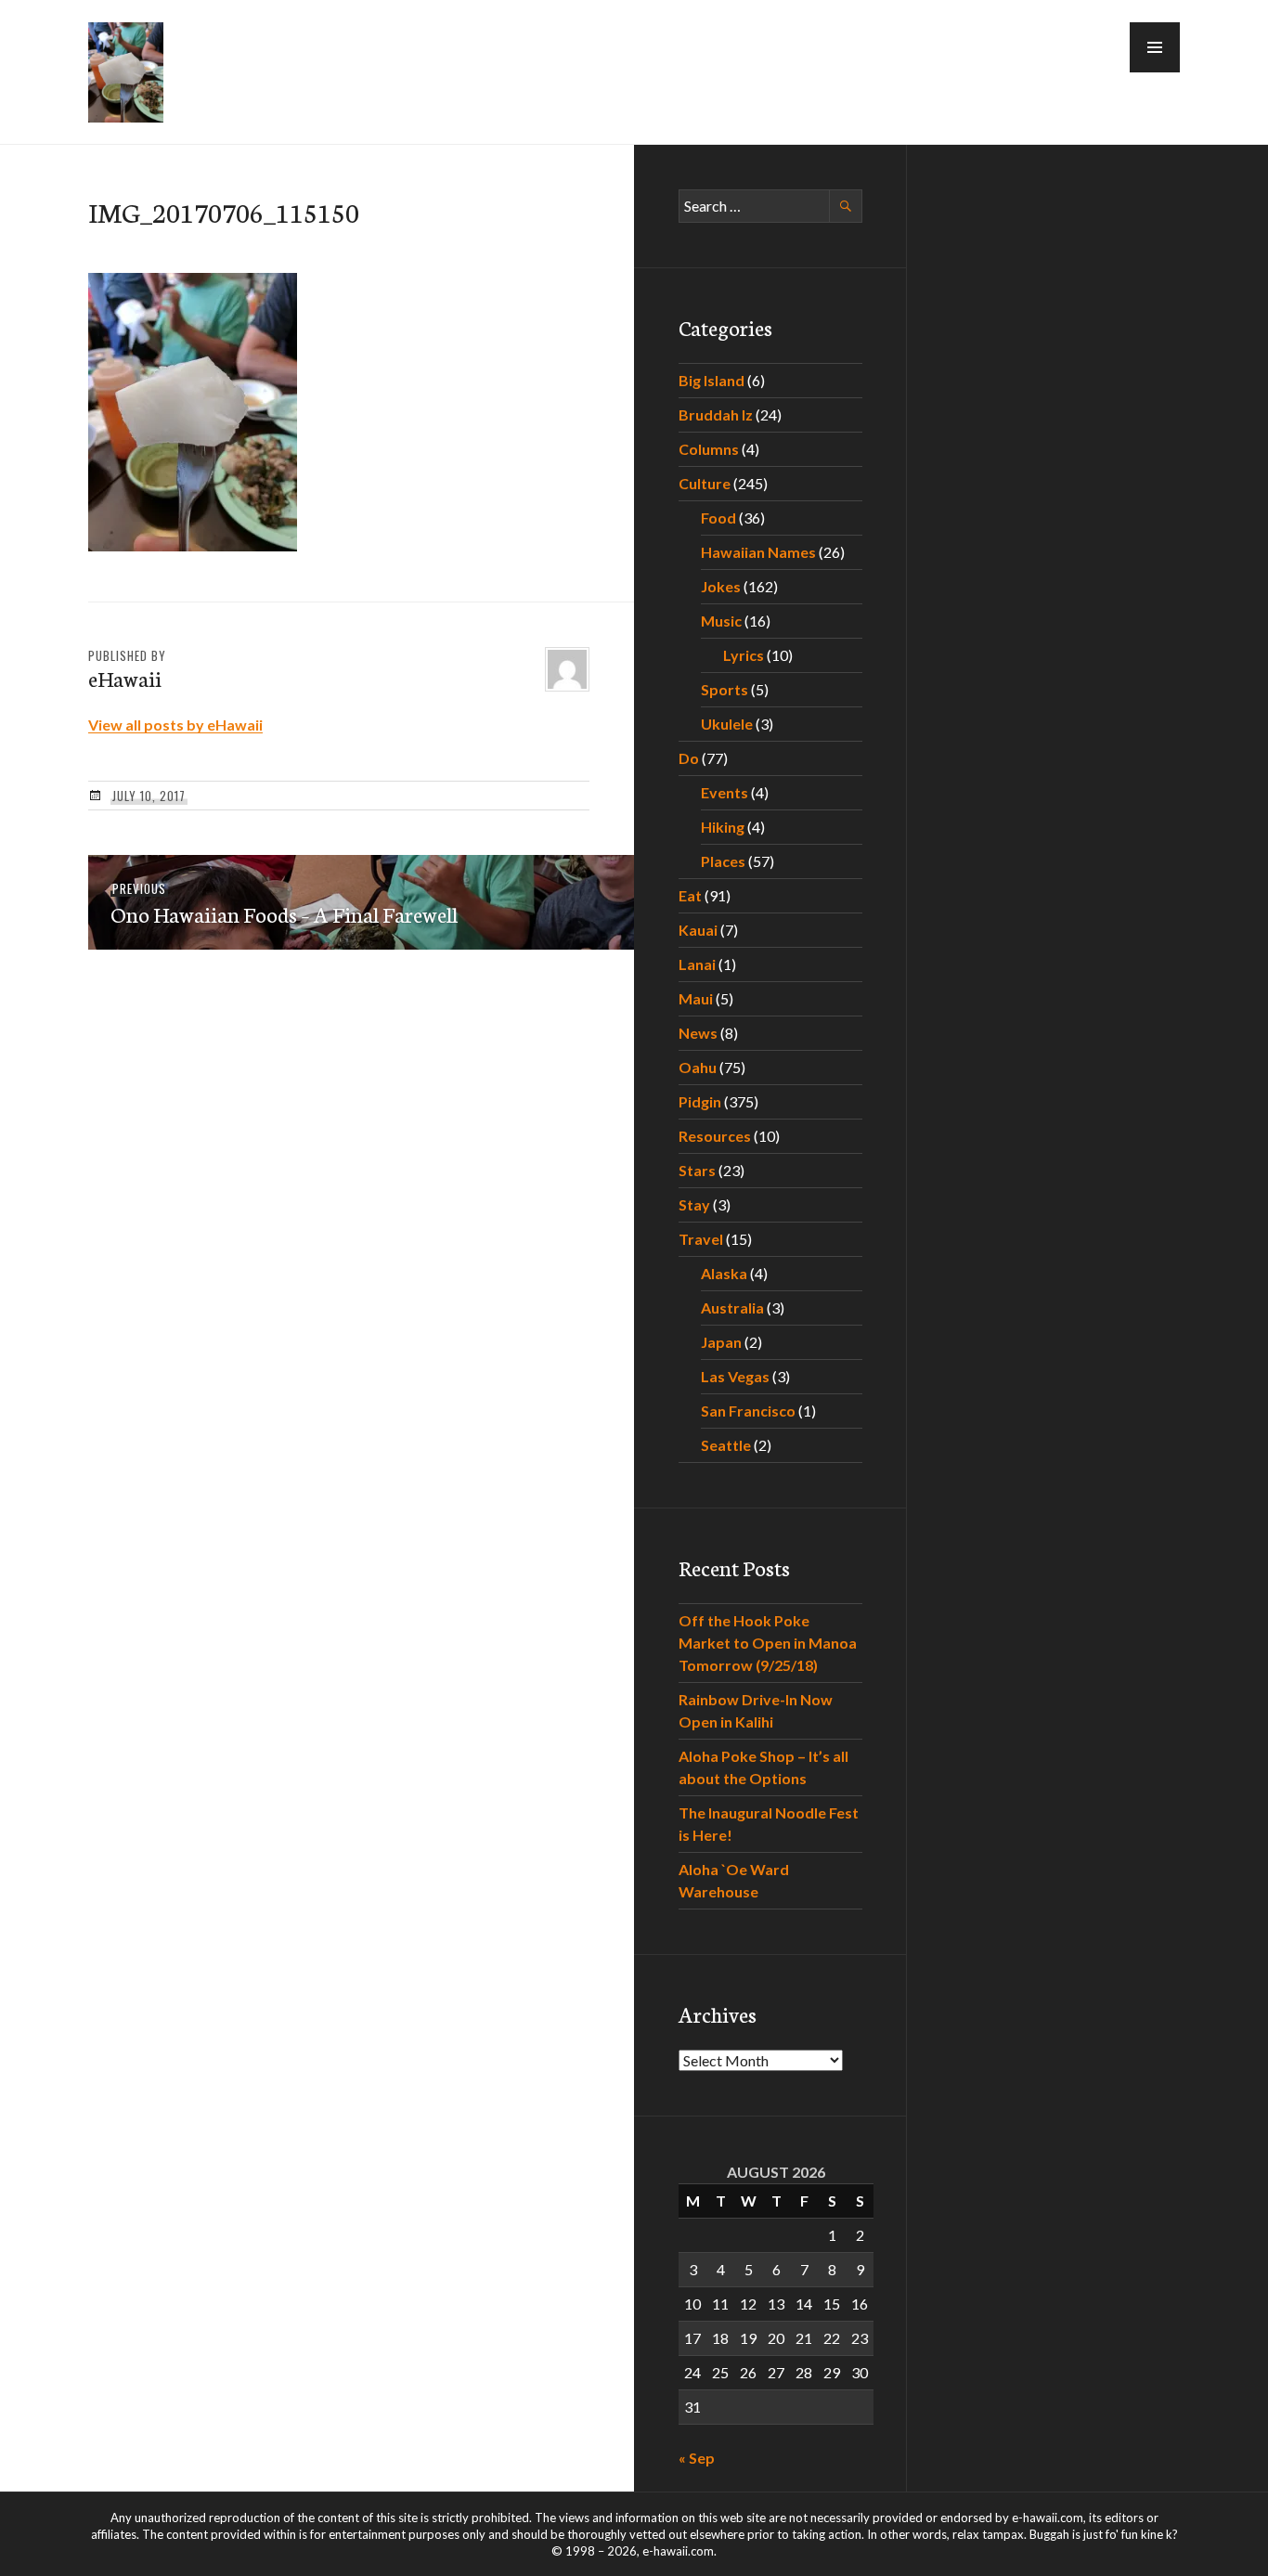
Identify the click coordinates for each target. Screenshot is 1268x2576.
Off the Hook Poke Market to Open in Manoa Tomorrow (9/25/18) (768, 1643)
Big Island (712, 380)
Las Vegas (735, 1376)
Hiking (723, 827)
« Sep (697, 2458)
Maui (696, 998)
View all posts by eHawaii (175, 725)
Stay (694, 1204)
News (698, 1033)
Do (689, 758)
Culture (705, 483)
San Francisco (748, 1411)
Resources (715, 1136)
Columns (709, 449)
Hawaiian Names (758, 552)
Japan (721, 1342)
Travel (701, 1239)
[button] (1155, 47)
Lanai (697, 964)
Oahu (698, 1067)
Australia (732, 1307)
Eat (690, 895)
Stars (697, 1170)
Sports (725, 689)
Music (721, 621)
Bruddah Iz (716, 414)
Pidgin (700, 1101)
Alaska (724, 1273)
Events (725, 792)
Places (723, 861)
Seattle (726, 1445)
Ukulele (727, 724)
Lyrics (744, 655)
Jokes (721, 586)
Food (718, 518)
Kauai (698, 930)
